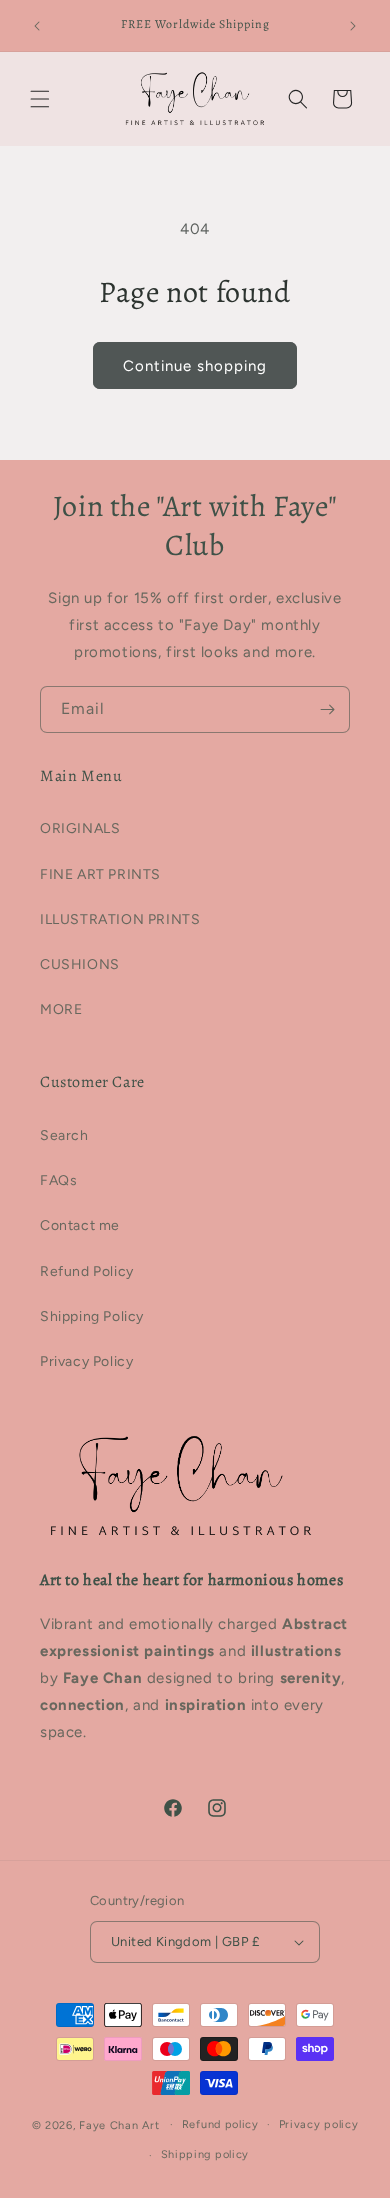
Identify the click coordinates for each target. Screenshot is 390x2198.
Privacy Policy (86, 1361)
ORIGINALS (80, 828)
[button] (40, 99)
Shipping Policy (92, 1316)
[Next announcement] (353, 26)
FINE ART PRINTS (100, 874)
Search (64, 1135)
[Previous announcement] (37, 26)
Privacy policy (319, 2124)
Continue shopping (195, 366)
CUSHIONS (80, 964)
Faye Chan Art (119, 2124)
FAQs (58, 1180)
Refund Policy (87, 1271)
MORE (61, 1009)
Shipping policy (205, 2154)
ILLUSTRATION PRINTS (120, 919)
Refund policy (220, 2124)
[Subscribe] (327, 709)
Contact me (80, 1225)
